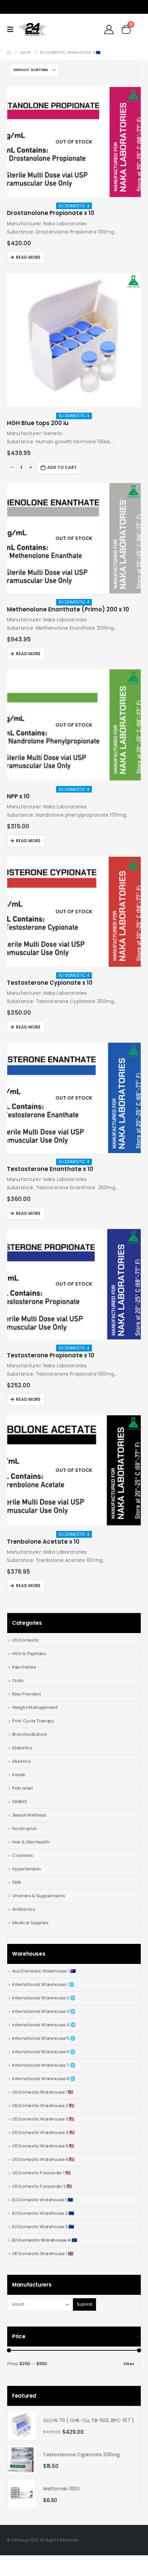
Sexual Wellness (29, 1815)
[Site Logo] (32, 30)
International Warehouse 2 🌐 (44, 1998)
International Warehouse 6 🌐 (44, 2052)
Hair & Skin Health (31, 1842)
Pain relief (23, 1788)
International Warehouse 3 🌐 (44, 2011)
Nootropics (24, 1828)
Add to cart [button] (62, 467)
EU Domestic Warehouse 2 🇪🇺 (43, 2213)
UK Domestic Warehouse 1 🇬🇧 (43, 2254)
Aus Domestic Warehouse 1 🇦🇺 (44, 1971)
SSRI (17, 1882)
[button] (12, 29)
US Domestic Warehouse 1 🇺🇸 (43, 2092)
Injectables (24, 1667)
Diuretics (21, 1761)
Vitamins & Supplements (39, 1896)
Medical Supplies (30, 1923)
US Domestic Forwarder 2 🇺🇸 (42, 2186)
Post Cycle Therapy (33, 1721)
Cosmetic (23, 1855)
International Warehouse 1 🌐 (43, 1984)
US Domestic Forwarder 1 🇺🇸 (41, 2173)
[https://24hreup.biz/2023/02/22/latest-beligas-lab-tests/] (133, 95)
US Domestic (26, 1640)
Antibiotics (24, 1909)
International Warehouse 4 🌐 (44, 2025)
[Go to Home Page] (9, 53)
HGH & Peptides (29, 1654)
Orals (18, 1680)
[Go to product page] (74, 142)
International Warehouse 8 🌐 (44, 2079)
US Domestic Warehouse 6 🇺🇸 (43, 2159)
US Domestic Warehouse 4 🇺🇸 (43, 2132)
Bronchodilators (29, 1734)
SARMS (19, 1802)
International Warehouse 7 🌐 (44, 2065)
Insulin (19, 1775)
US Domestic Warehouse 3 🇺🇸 (43, 2119)
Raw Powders (27, 1694)
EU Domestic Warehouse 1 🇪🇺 (43, 2200)
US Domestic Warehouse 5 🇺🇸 (43, 2146)
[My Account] (109, 30)
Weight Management (35, 1707)
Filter (129, 2364)
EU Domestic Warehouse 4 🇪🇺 (45, 2240)
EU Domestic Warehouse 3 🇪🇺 (43, 2227)
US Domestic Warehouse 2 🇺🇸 (43, 2106)
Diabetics (22, 1748)
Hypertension (26, 1869)
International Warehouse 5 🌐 (44, 2038)
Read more (28, 257)
